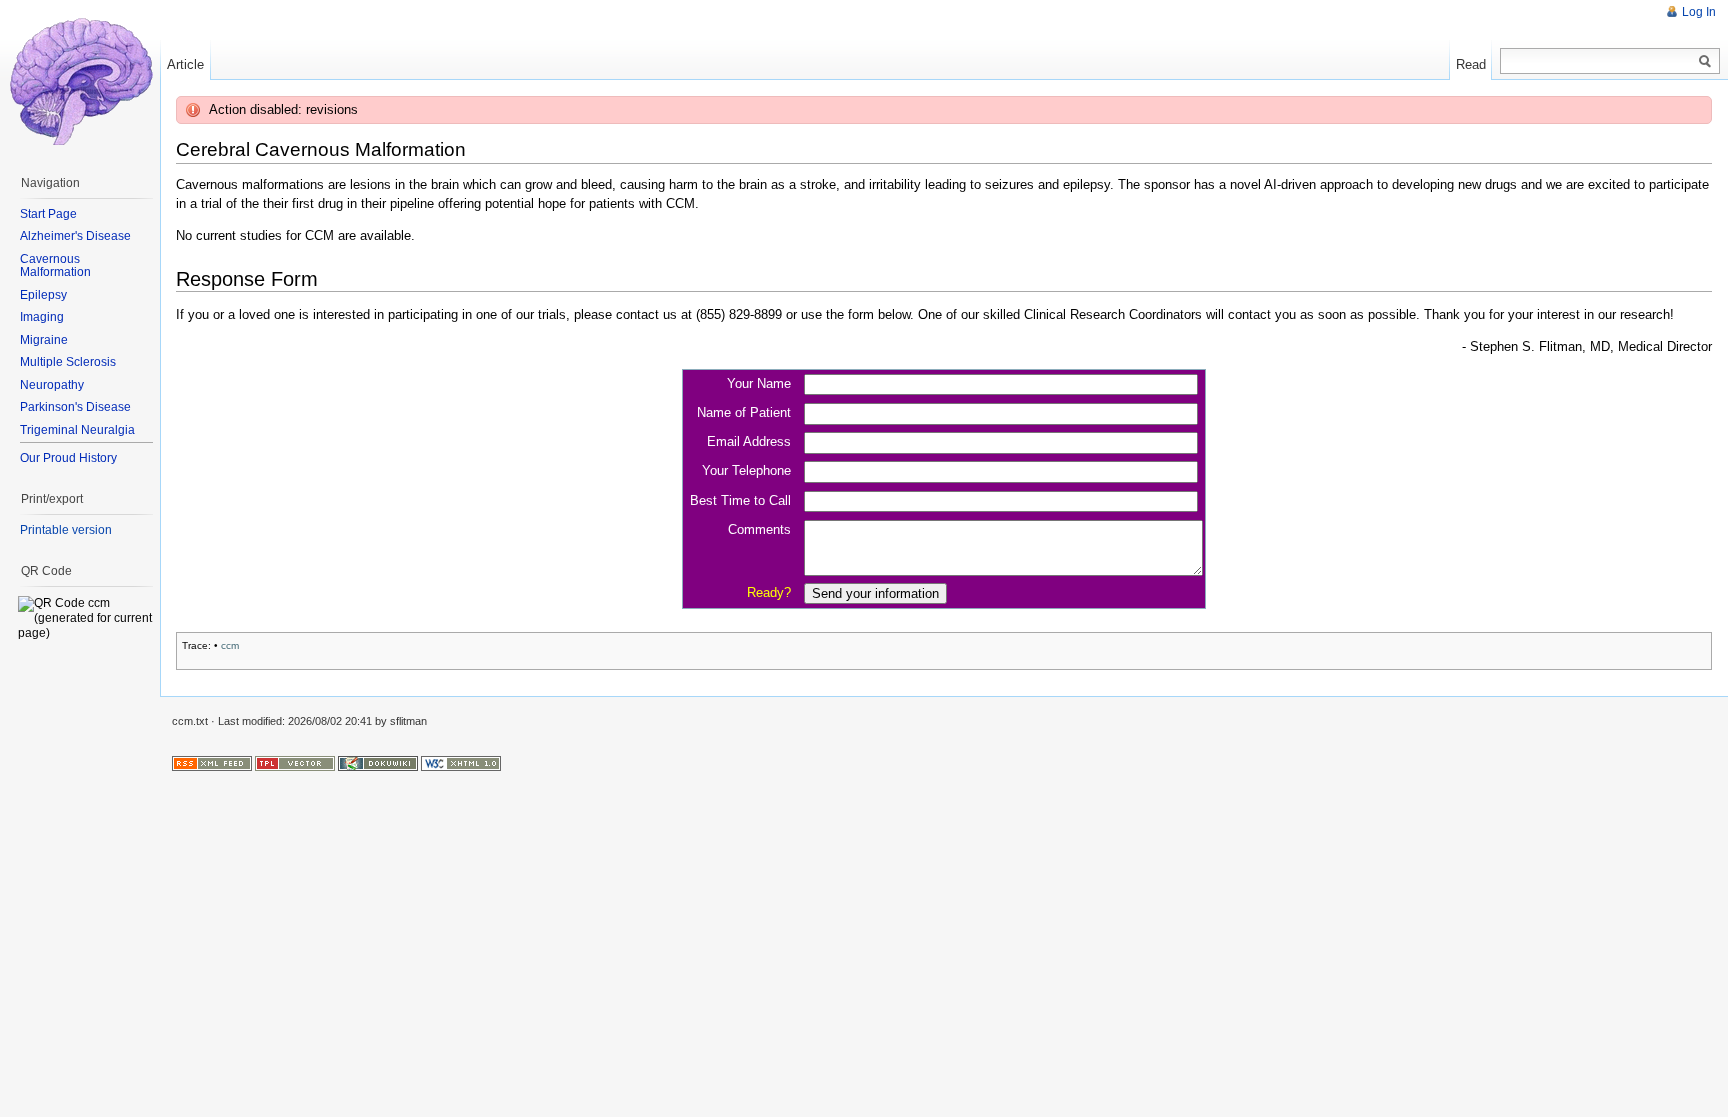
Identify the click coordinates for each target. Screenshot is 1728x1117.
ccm (230, 645)
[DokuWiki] (378, 763)
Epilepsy (43, 295)
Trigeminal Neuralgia (77, 430)
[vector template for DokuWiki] (295, 763)
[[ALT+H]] (80, 80)
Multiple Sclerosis (68, 362)
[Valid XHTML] (461, 763)
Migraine (44, 340)
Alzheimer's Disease (75, 236)
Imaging (42, 317)
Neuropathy (52, 385)
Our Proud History (68, 458)
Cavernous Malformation (55, 266)
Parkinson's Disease (75, 407)
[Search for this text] (1705, 62)
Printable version (66, 530)
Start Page (48, 214)
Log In (1699, 12)
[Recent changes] (212, 763)
